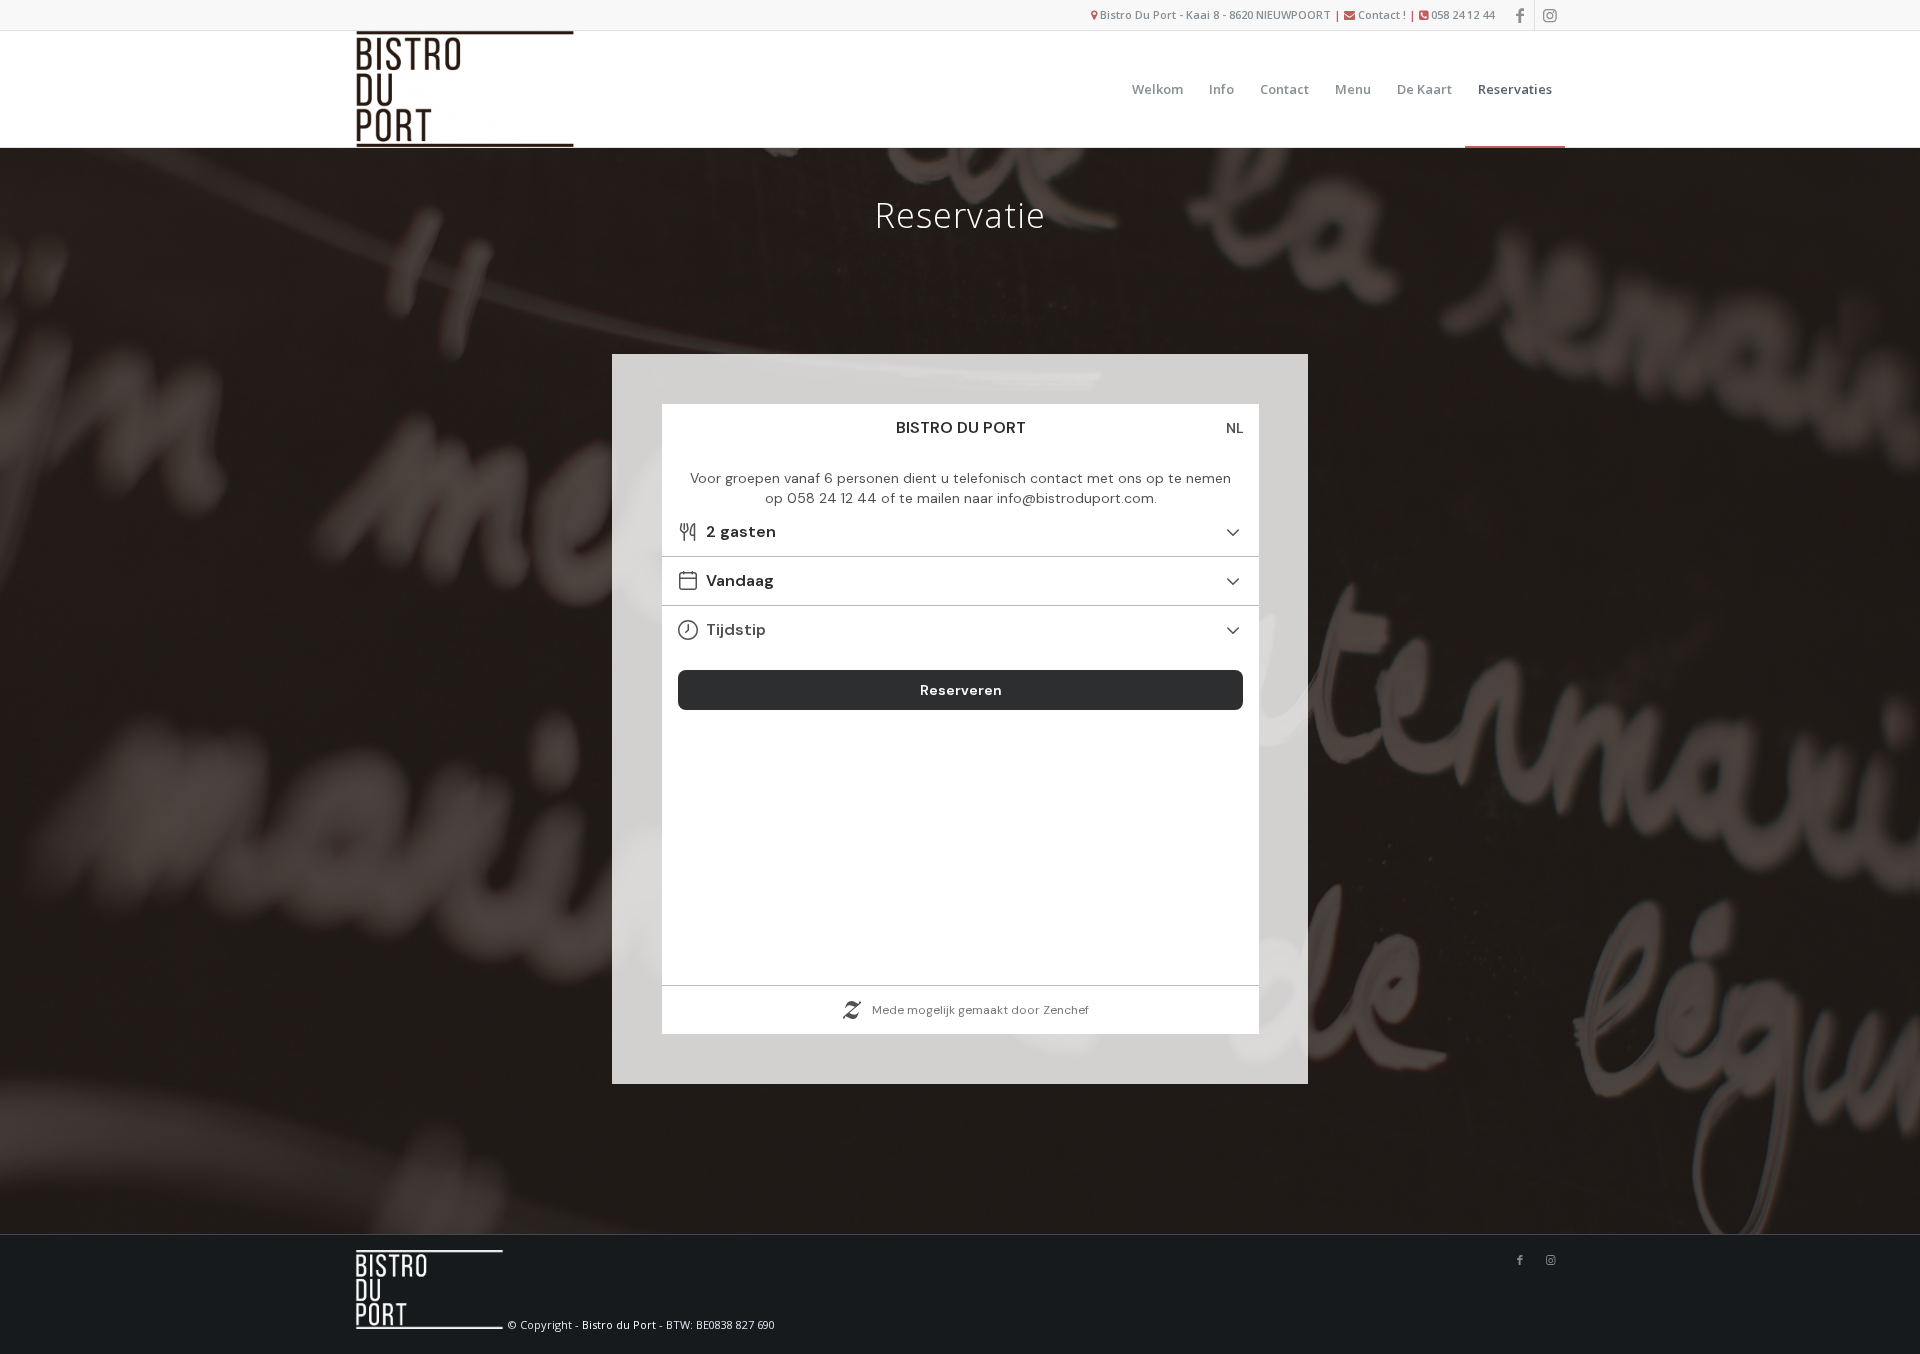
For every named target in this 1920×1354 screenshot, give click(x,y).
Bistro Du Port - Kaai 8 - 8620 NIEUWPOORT (1215, 14)
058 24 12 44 (1462, 14)
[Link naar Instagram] (1550, 15)
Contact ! (1382, 14)
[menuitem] (1157, 89)
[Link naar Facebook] (1519, 15)
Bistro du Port (619, 1324)
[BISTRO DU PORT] (466, 89)
